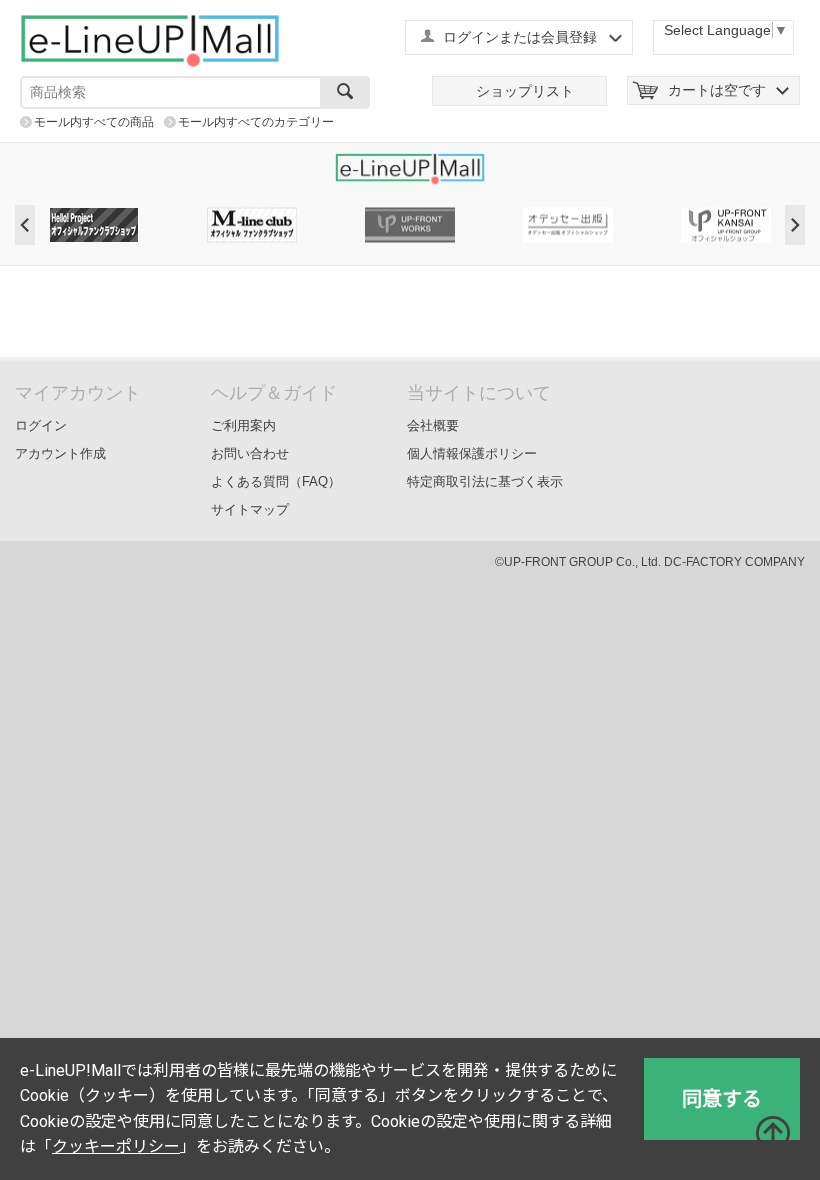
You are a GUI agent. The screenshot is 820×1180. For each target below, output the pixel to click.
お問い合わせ (250, 453)
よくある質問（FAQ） (276, 481)
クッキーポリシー (116, 1146)
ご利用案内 (243, 425)
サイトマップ (250, 509)
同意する (722, 1099)
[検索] (345, 92)
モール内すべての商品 (94, 122)
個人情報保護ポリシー (472, 453)
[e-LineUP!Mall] (150, 40)
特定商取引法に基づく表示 (485, 481)
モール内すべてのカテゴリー (256, 122)
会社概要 (433, 425)
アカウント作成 (60, 453)
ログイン (41, 425)
